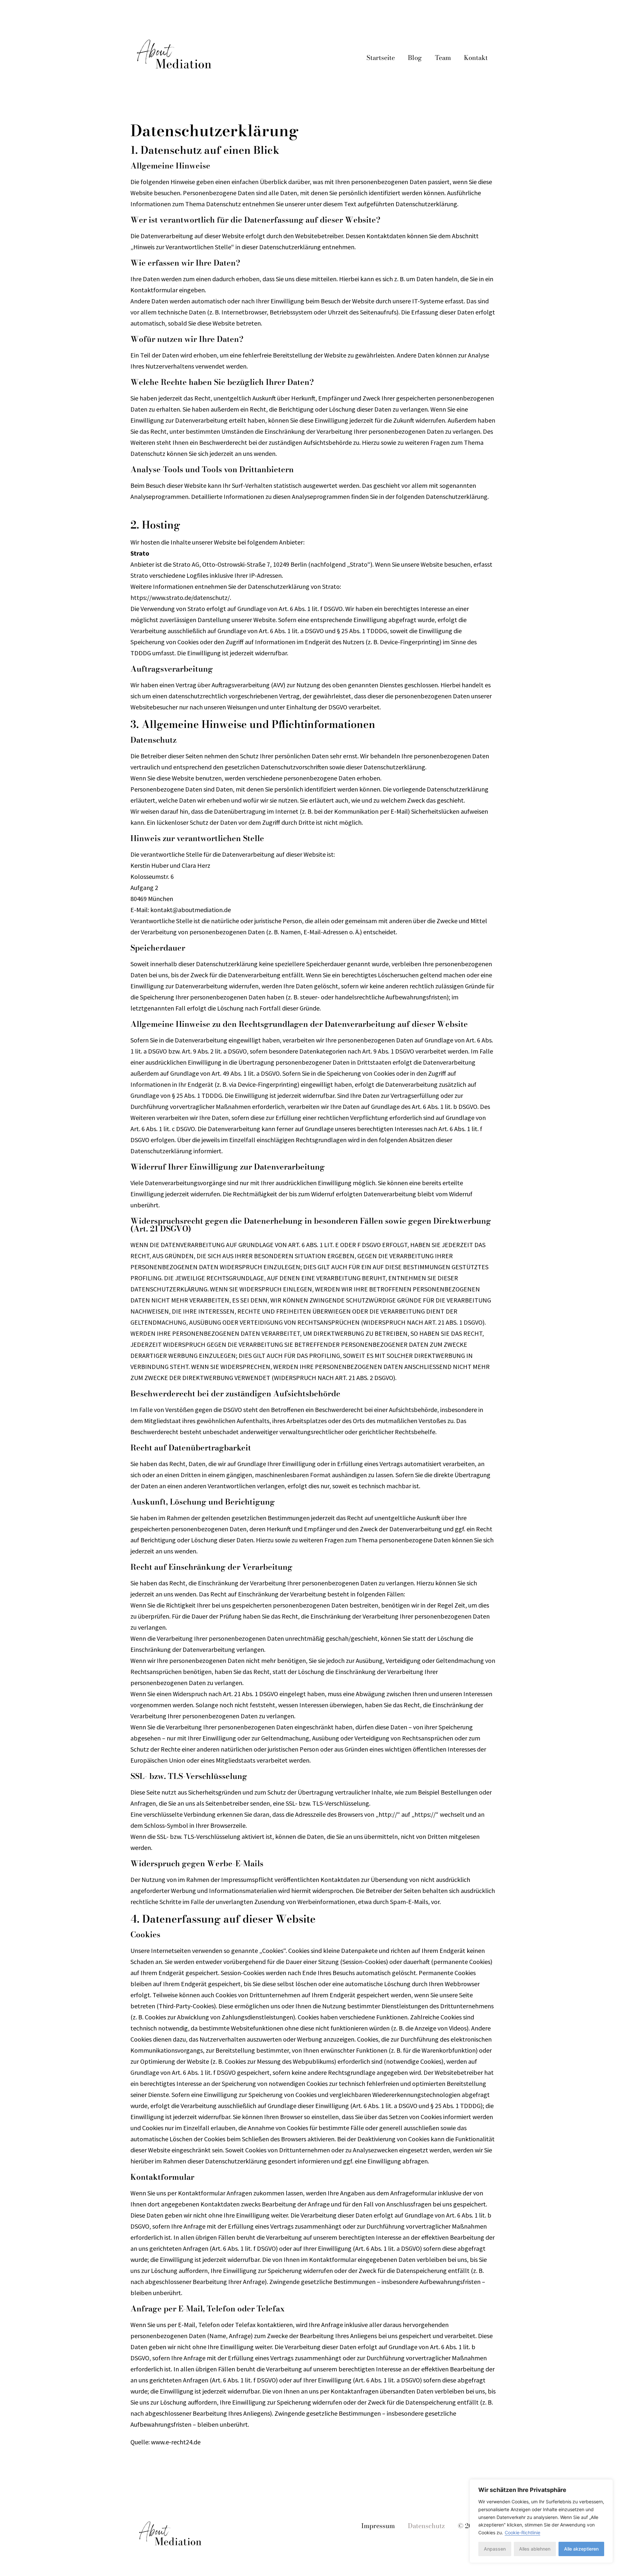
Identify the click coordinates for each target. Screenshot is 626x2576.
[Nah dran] (606, 2485)
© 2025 (469, 2526)
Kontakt (476, 58)
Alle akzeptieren (581, 2549)
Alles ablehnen (535, 2549)
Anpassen (495, 2549)
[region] (541, 2521)
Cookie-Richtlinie (522, 2532)
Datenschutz (426, 2526)
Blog (415, 58)
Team (443, 58)
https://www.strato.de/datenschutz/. (181, 597)
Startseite (381, 58)
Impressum (378, 2526)
